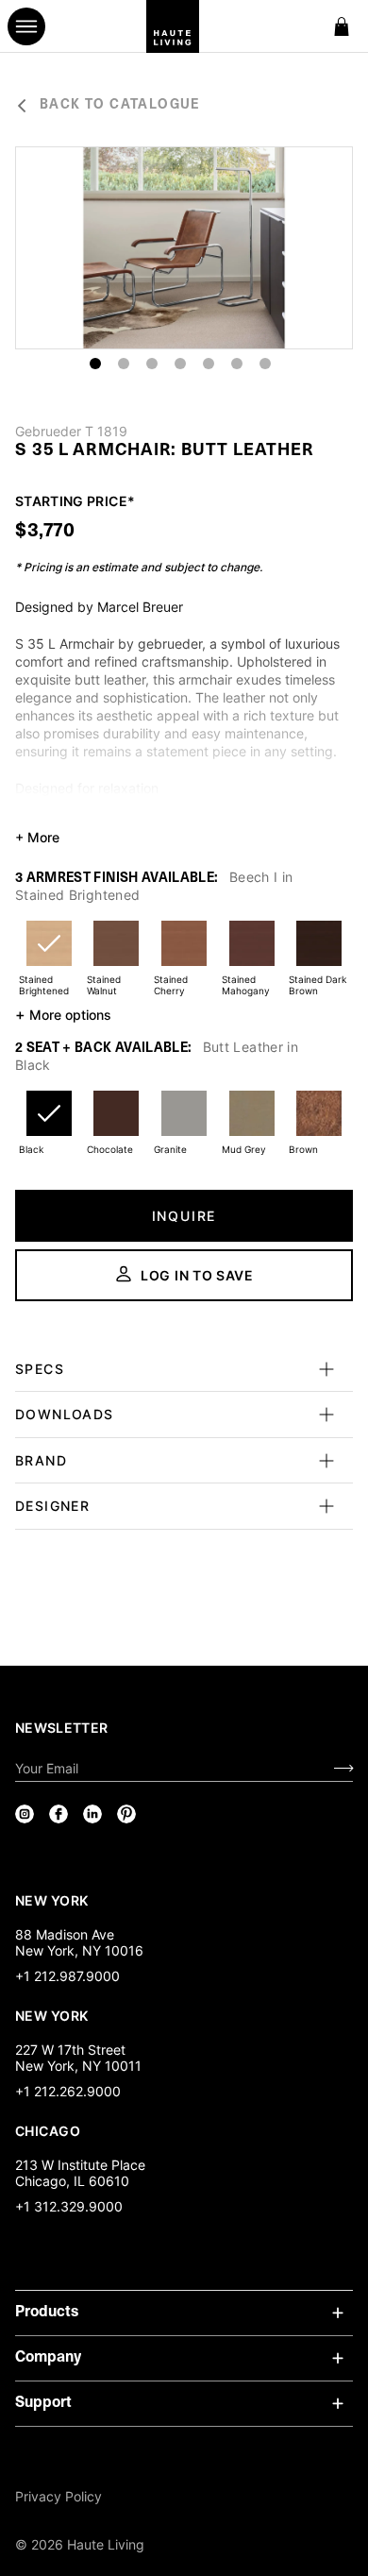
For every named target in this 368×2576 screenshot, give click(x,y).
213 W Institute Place (80, 2165)
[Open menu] (26, 26)
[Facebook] (59, 1814)
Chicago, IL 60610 (72, 2181)
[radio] (49, 955)
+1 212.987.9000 (67, 1976)
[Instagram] (25, 1814)
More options (63, 1014)
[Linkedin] (92, 1814)
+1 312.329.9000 (69, 2206)
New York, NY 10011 (78, 2066)
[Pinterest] (126, 1814)
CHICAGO (48, 2130)
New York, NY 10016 (79, 1950)
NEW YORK (53, 1900)
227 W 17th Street (70, 2050)
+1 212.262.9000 (68, 2091)
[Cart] (342, 26)
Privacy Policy (59, 2496)
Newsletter (62, 1728)
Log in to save (197, 1275)
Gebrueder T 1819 (71, 432)
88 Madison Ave (65, 1934)
